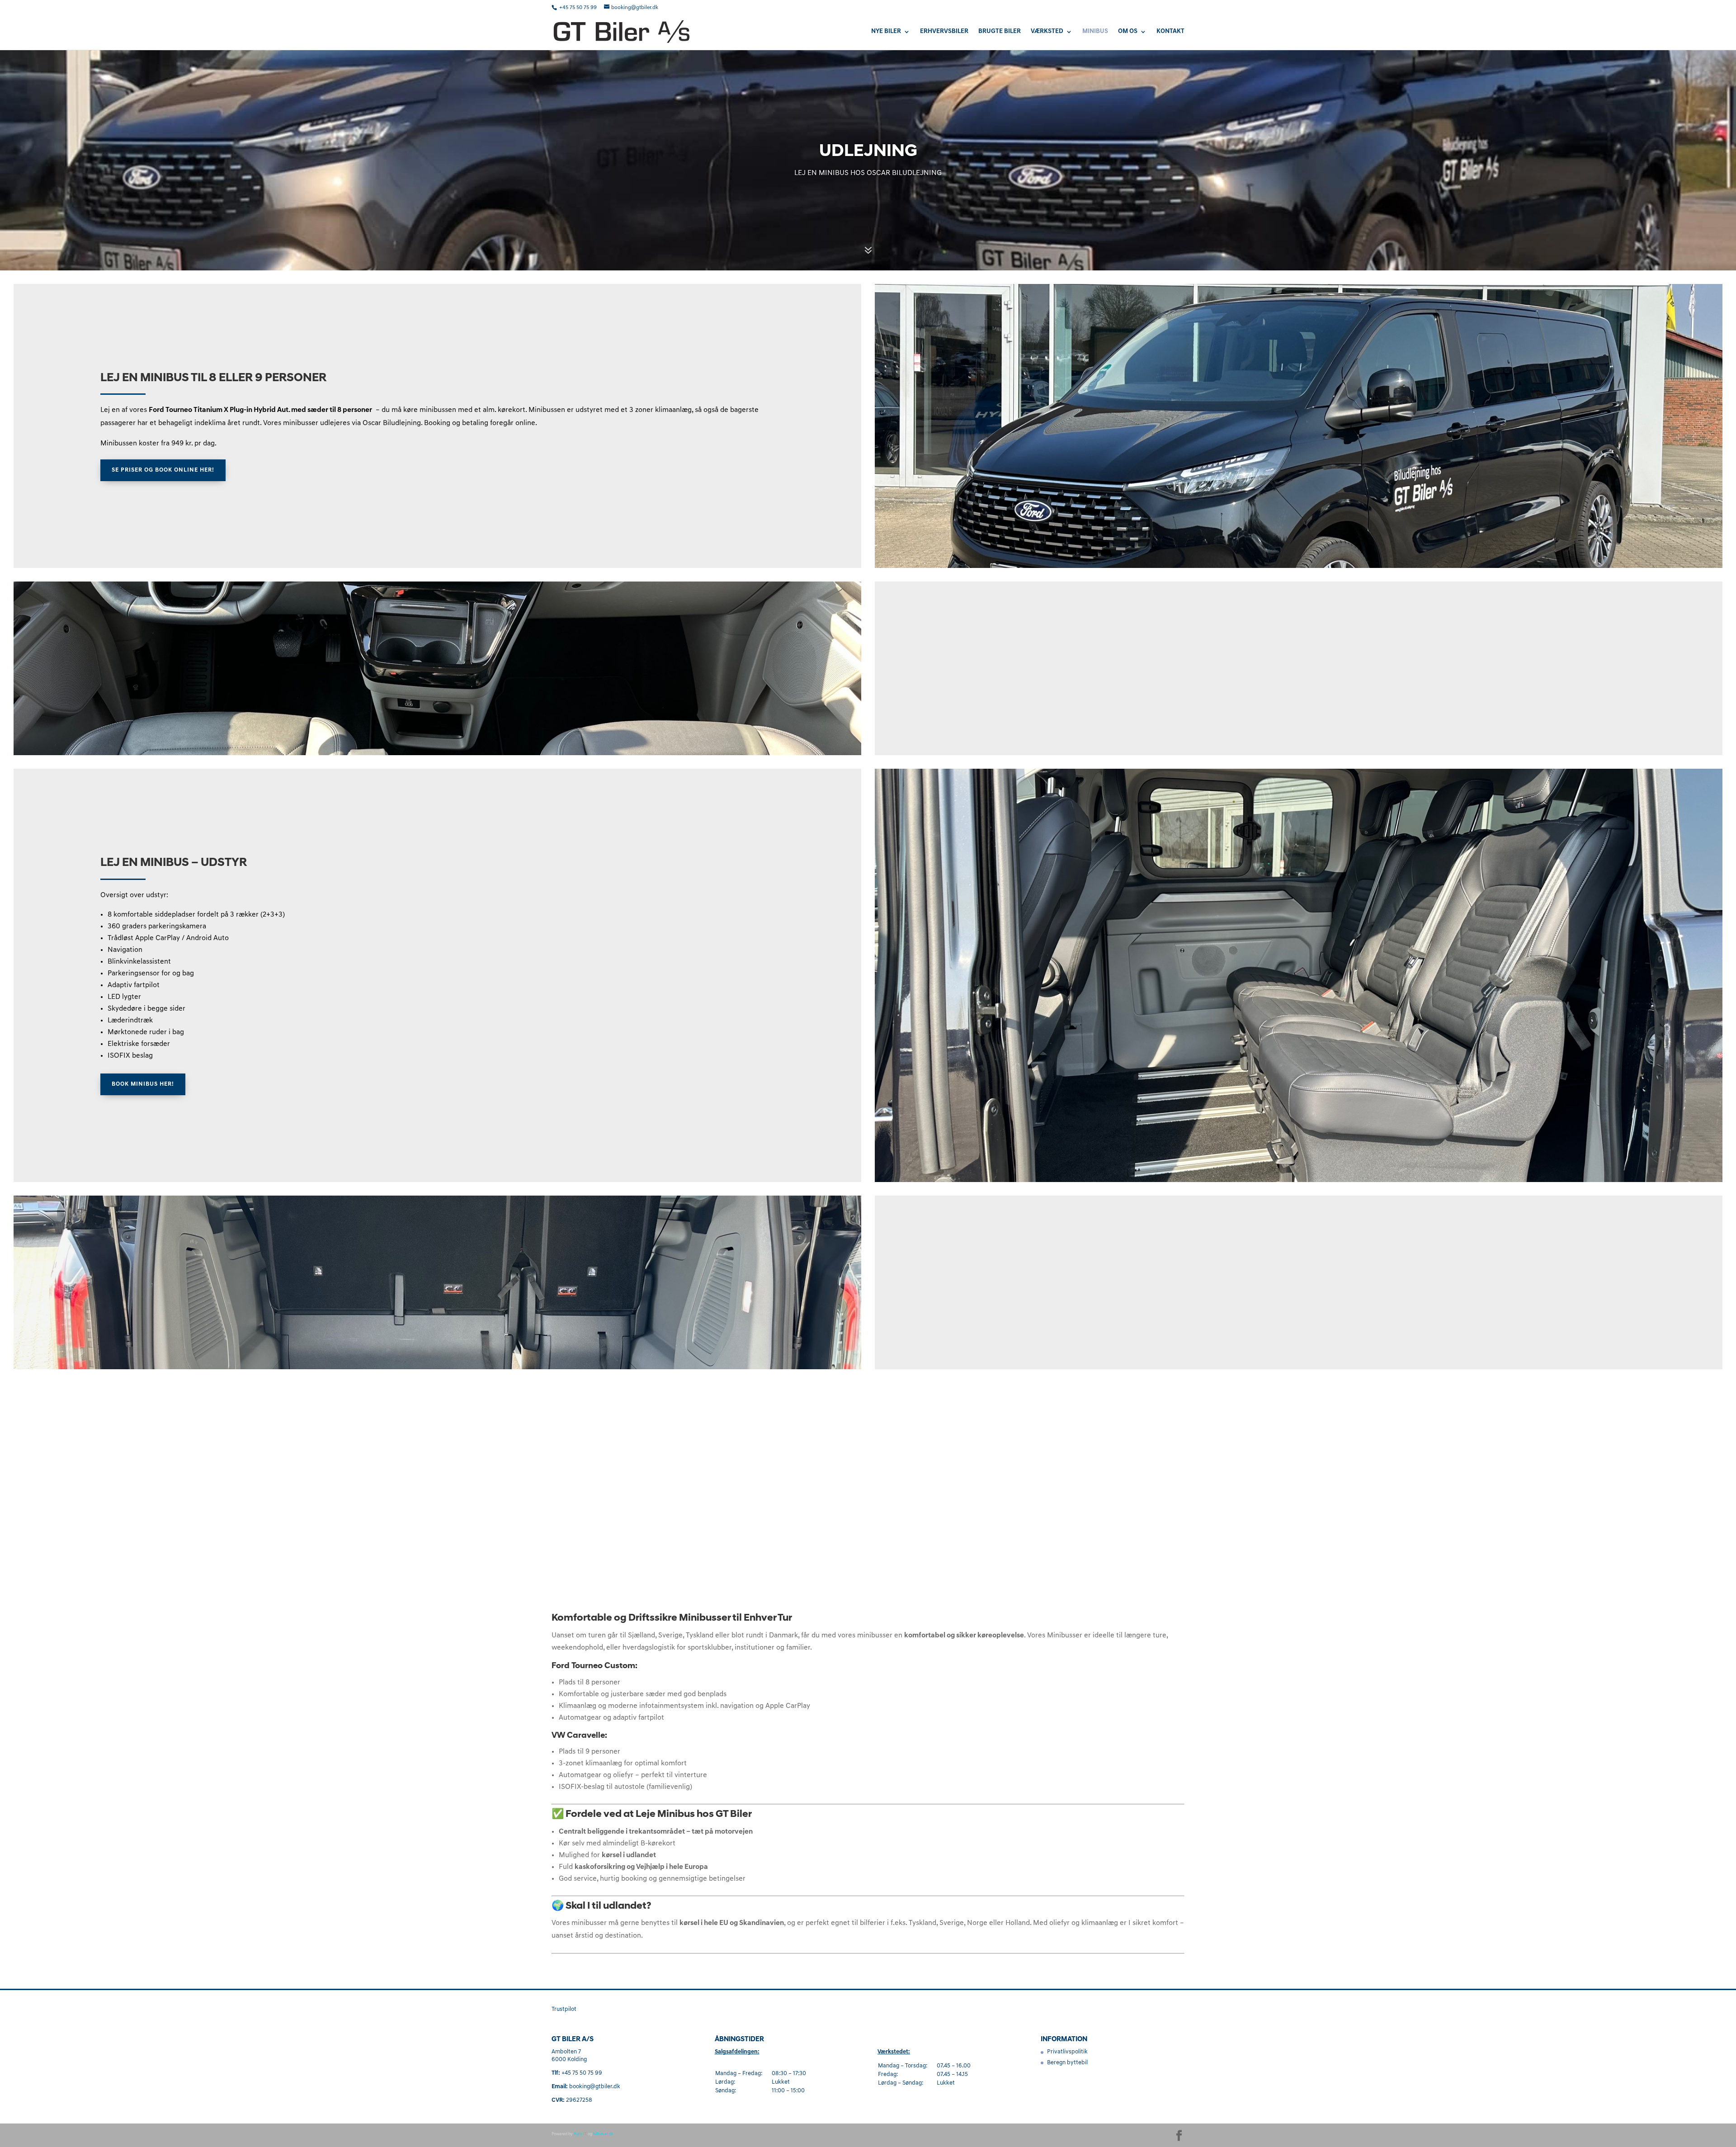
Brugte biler (1000, 32)
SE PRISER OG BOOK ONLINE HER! (163, 470)
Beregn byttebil (1067, 2063)
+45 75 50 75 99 (579, 8)
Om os (1128, 32)
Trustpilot (564, 2009)
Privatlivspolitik (1067, 2052)
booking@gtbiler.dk (595, 2087)
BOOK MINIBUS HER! (143, 1084)
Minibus (1095, 32)
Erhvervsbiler (944, 32)
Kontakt (1170, 32)
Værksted (1047, 32)
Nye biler (886, 32)
